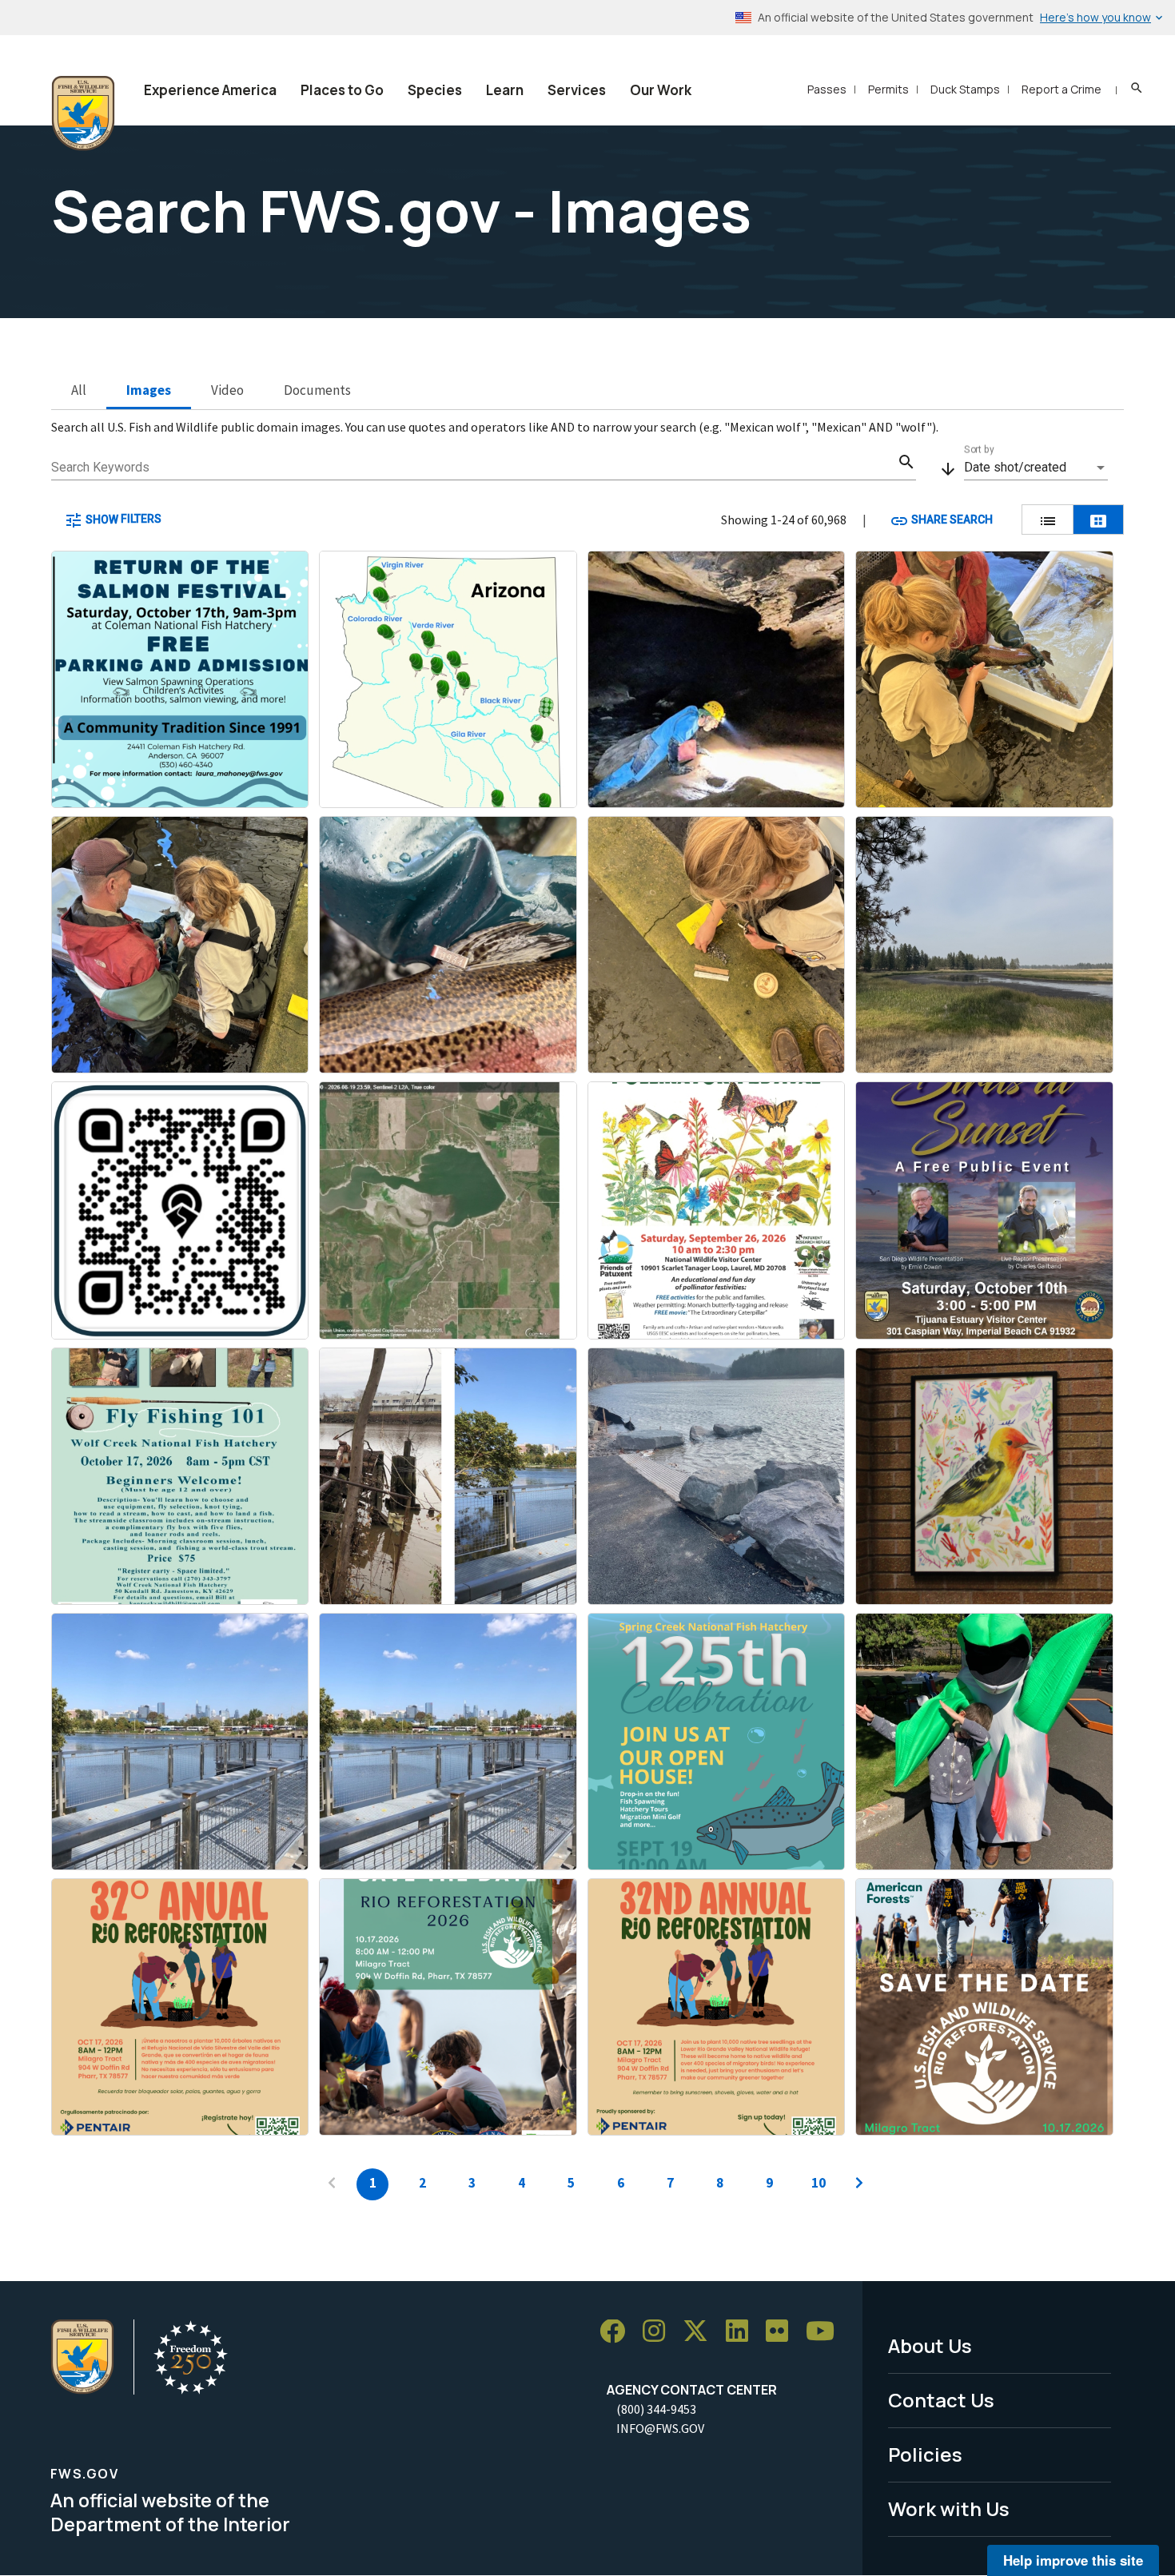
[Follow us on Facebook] (618, 2332)
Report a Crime (1061, 89)
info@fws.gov (660, 2428)
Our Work (661, 90)
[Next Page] (859, 2184)
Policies (925, 2454)
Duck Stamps (965, 89)
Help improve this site (1073, 2560)
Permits (888, 89)
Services (577, 90)
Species (435, 90)
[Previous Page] (332, 2184)
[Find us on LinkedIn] (743, 2332)
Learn (505, 90)
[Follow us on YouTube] (826, 2332)
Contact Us (941, 2400)
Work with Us (949, 2508)
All (79, 390)
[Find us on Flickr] (783, 2332)
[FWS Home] (83, 113)
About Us (930, 2345)
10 (819, 2183)
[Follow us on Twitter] (701, 2332)
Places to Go (342, 90)
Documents (317, 390)
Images (149, 390)
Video (227, 390)
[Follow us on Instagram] (659, 2332)
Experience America (210, 90)
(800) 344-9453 (656, 2409)
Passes (827, 89)
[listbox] (1036, 468)
